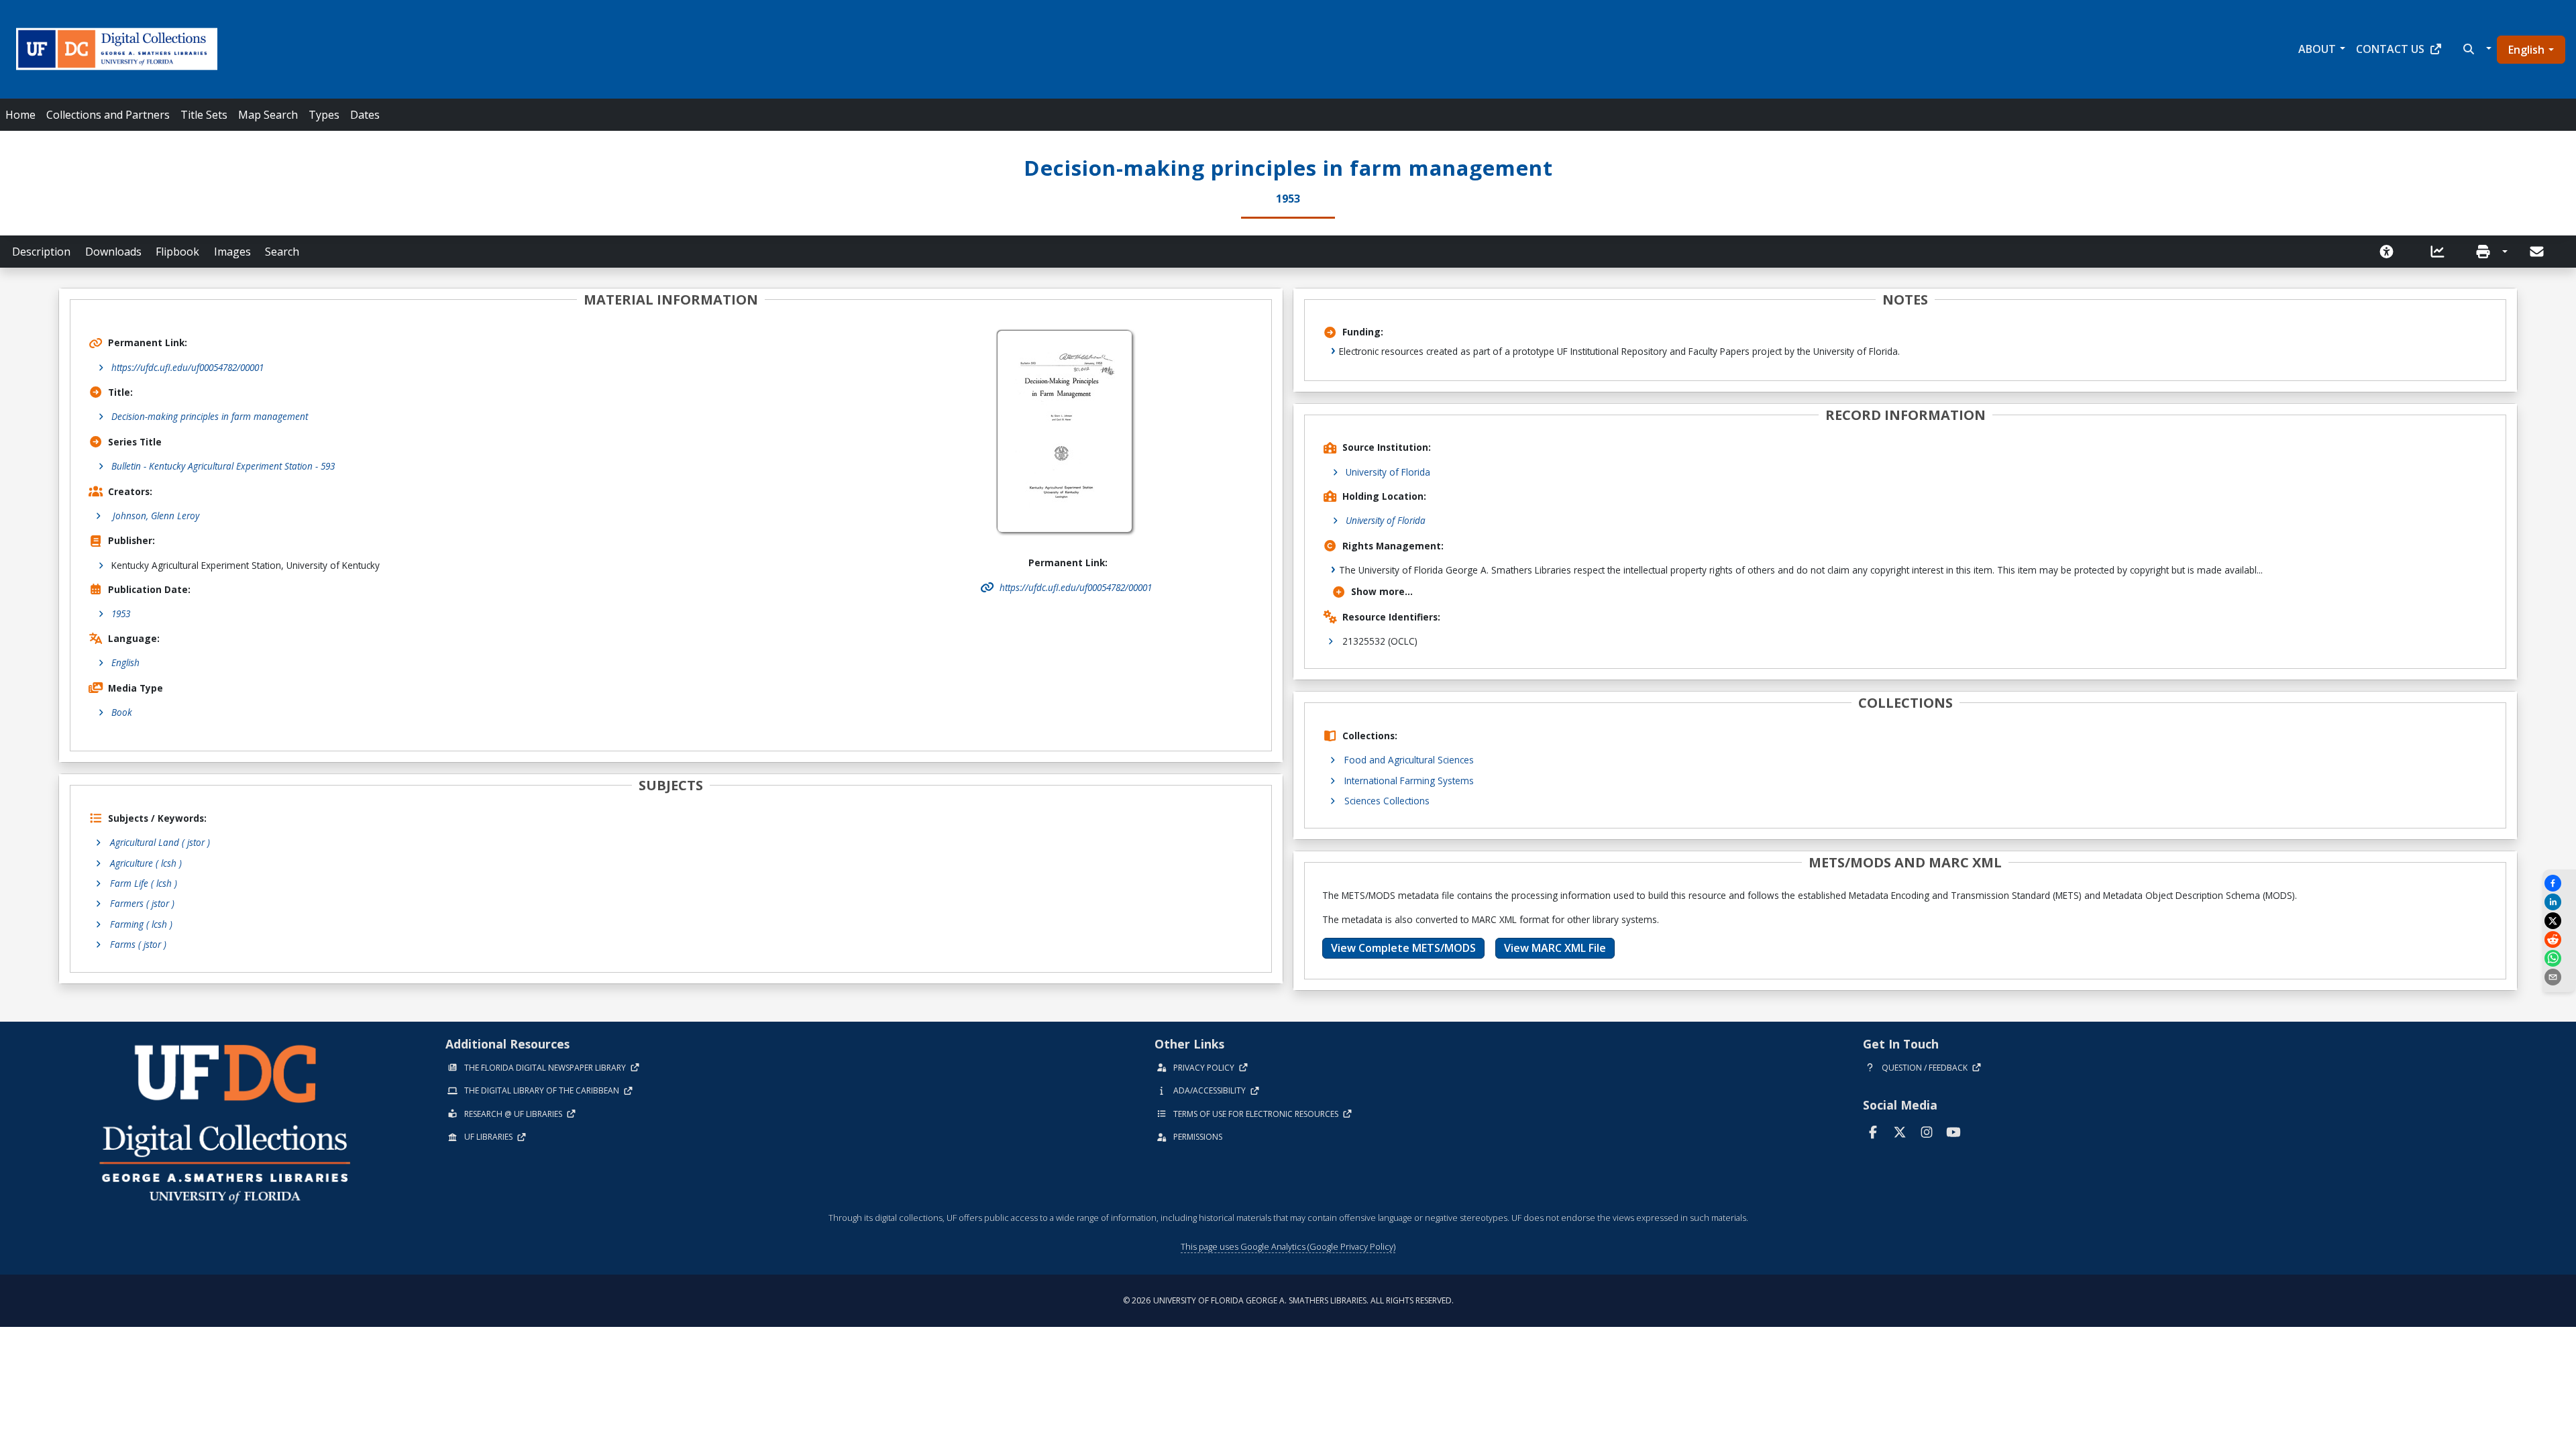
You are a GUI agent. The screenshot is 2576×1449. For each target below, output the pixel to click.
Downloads (113, 252)
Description (41, 252)
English (2526, 50)
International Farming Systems (1409, 781)
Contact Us (2390, 49)
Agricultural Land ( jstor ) (160, 842)
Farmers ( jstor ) (142, 903)
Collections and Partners (108, 115)
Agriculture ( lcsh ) (146, 863)
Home (20, 115)
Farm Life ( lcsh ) (144, 883)
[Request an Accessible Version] (2391, 252)
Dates (365, 115)
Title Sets (204, 115)
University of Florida (1388, 472)
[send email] (2559, 977)
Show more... (1382, 591)
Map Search (268, 115)
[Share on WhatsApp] (2559, 958)
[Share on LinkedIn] (2559, 902)
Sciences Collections (1387, 801)
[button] (2476, 49)
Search (282, 252)
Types (324, 115)
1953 (121, 613)
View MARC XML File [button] (1555, 948)
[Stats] (2442, 252)
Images (232, 252)
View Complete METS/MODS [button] (1403, 948)
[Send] (2538, 252)
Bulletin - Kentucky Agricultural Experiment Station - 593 (223, 466)
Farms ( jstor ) (138, 944)
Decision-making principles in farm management (210, 416)
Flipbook (177, 252)
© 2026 (1288, 1300)
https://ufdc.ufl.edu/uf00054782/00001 (187, 367)
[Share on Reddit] (2559, 940)
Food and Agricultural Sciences (1409, 760)
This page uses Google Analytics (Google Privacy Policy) (1288, 1246)
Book (122, 712)
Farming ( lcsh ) (141, 924)
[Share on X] (2559, 921)
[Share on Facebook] (2559, 883)
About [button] (2317, 49)
